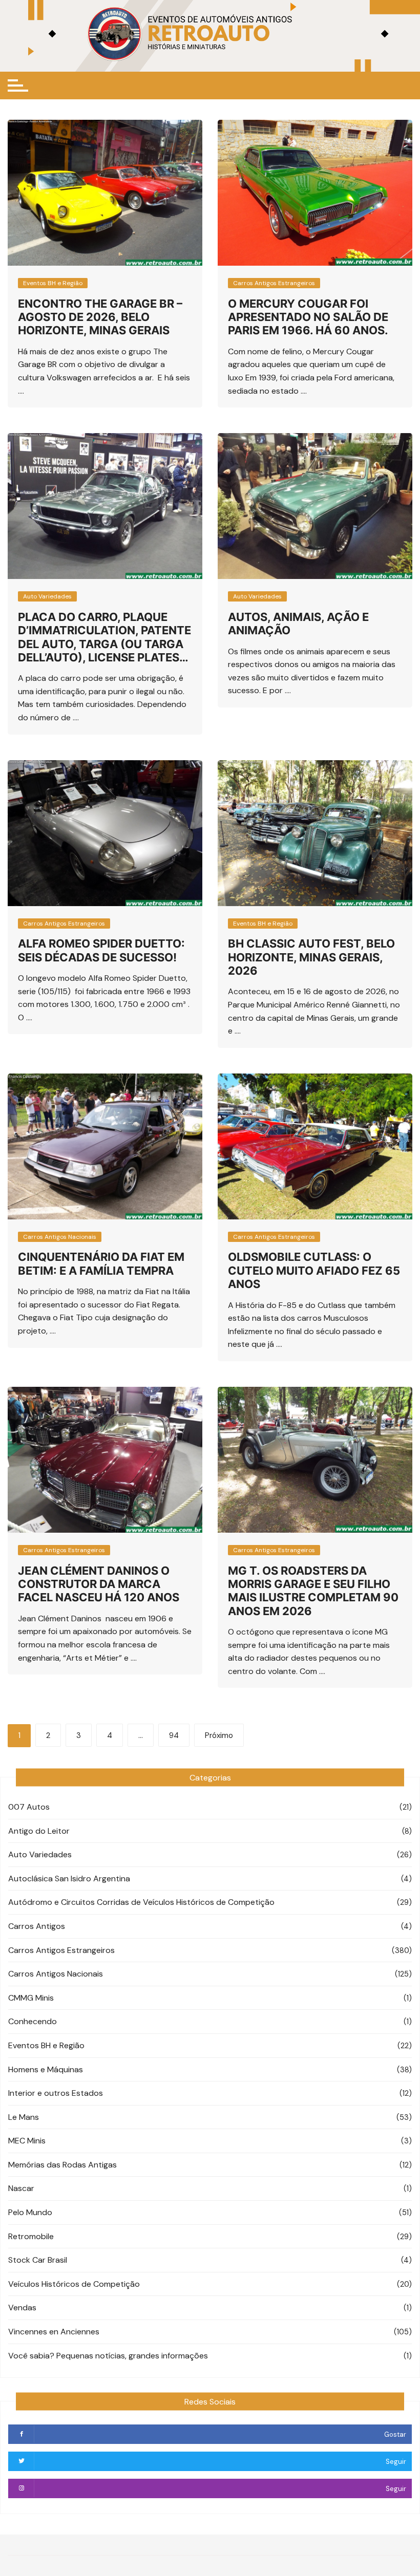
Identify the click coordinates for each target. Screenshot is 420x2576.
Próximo (219, 1735)
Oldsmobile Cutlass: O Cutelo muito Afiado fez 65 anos (314, 1270)
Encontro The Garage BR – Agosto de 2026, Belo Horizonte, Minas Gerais (100, 317)
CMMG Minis (31, 1998)
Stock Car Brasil (38, 2260)
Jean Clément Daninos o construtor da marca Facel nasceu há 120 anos (99, 1584)
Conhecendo (33, 2021)
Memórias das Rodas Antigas (62, 2165)
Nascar (21, 2188)
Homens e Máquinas (46, 2069)
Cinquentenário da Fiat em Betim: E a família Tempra (101, 1263)
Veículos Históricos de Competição (74, 2284)
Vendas (22, 2307)
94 (174, 1735)
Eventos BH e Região (53, 283)
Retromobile (31, 2236)
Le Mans (24, 2117)
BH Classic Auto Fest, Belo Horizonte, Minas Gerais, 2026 (311, 957)
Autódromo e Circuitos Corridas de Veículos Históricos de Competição (141, 1902)
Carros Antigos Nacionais (60, 1237)
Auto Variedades (47, 596)
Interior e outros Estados (56, 2093)
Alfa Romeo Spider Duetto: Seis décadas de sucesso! (101, 950)
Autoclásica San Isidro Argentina (69, 1879)
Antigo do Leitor (39, 1831)
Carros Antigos (37, 1926)
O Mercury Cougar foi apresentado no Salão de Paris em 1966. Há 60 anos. (308, 317)
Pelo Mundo (30, 2212)
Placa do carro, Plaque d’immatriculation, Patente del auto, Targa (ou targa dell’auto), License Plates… (104, 637)
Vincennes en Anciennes (54, 2332)
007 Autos (29, 1807)
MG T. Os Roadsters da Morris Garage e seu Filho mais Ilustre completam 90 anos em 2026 (313, 1591)
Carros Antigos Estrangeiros (274, 283)
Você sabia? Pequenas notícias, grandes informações (108, 2356)
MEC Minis (27, 2141)
